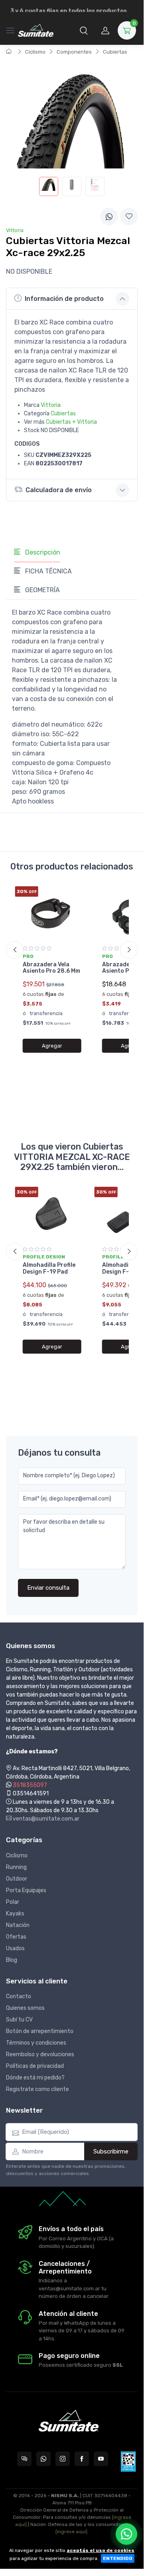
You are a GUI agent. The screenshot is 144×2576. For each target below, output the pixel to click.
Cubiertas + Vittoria (71, 422)
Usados (15, 1948)
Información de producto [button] (64, 299)
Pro (28, 956)
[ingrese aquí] (71, 2532)
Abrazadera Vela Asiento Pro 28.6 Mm (51, 968)
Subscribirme (111, 2151)
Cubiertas (115, 52)
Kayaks (15, 1914)
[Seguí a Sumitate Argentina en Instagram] (63, 2459)
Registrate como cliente (37, 2089)
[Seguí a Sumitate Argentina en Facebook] (82, 2459)
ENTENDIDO (118, 2558)
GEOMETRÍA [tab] (42, 590)
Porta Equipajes (26, 1890)
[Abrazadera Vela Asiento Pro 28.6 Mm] (52, 913)
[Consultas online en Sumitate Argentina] (24, 2459)
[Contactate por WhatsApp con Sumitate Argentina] (43, 2459)
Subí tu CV (19, 2020)
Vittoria (51, 405)
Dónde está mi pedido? (35, 2078)
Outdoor (17, 1879)
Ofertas (16, 1937)
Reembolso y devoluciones (40, 2054)
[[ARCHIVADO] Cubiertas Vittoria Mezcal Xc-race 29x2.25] (49, 186)
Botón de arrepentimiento (40, 2031)
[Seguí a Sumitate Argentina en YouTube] (101, 2459)
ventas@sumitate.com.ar (45, 1819)
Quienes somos (25, 2008)
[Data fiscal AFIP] (128, 2462)
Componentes (74, 52)
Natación (18, 1925)
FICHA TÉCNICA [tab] (48, 571)
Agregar (52, 1046)
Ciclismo (35, 52)
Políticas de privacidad (35, 2066)
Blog (12, 1960)
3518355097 (30, 1785)
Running (16, 1867)
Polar (13, 1902)
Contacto (19, 1996)
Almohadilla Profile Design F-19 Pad (49, 1268)
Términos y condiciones (36, 2043)
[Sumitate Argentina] (36, 30)
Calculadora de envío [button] (59, 490)
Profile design (44, 1257)
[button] (84, 30)
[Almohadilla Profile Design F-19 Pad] (52, 1214)
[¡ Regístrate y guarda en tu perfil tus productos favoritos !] (129, 216)
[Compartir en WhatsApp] (109, 216)
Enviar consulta (48, 1588)
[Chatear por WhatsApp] (126, 2534)
